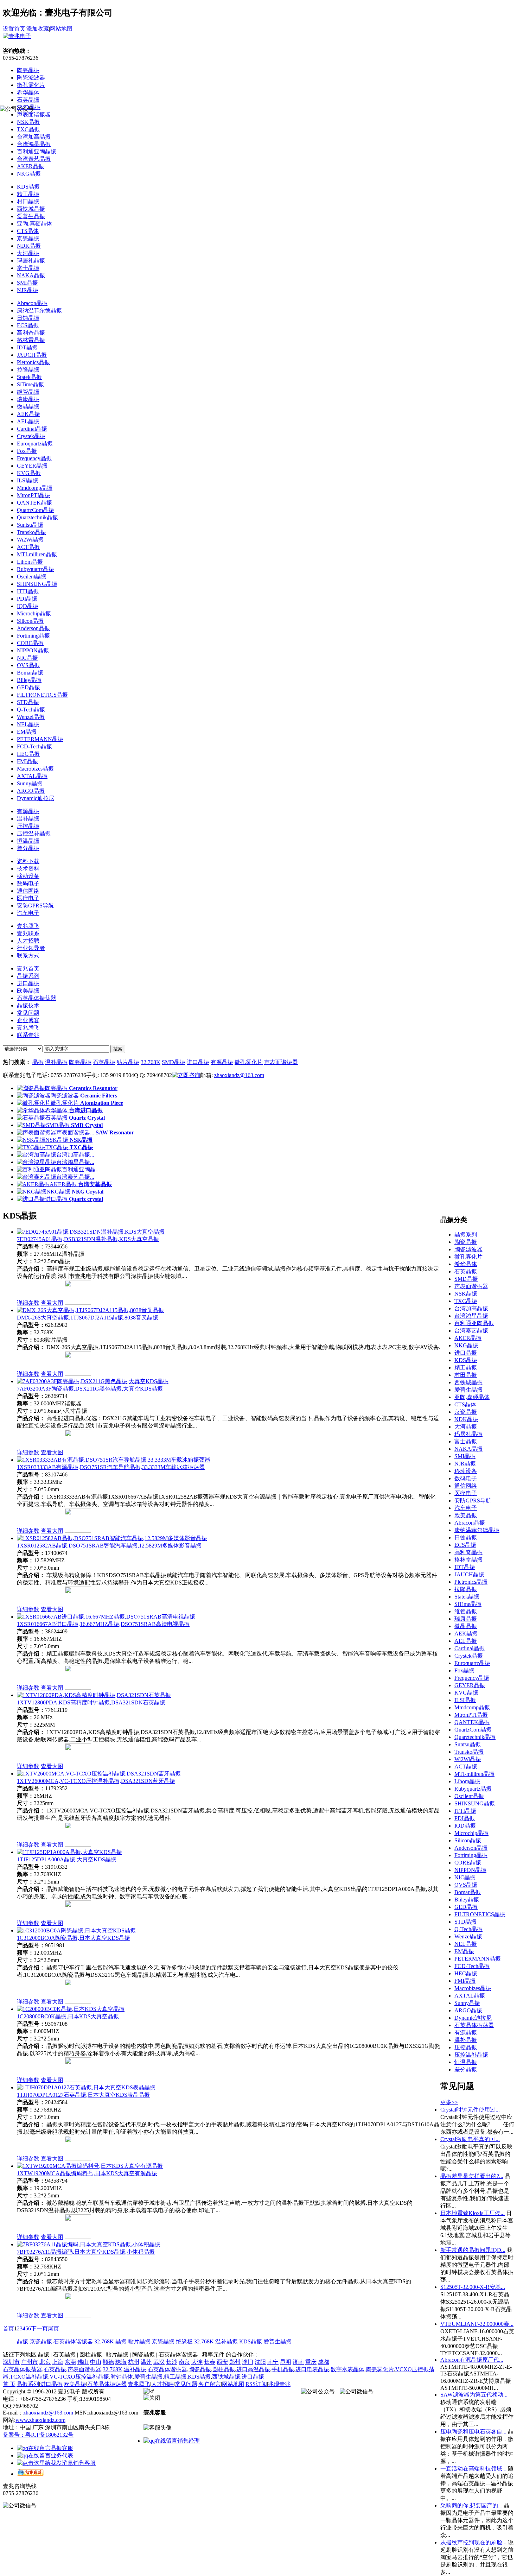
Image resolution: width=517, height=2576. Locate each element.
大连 (197, 2362)
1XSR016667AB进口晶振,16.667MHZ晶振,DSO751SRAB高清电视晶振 (103, 1624)
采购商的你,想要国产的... (471, 2505)
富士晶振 (28, 268)
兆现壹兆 (279, 2384)
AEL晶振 (28, 421)
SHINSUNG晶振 (37, 584)
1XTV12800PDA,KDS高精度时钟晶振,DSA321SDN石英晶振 (91, 1702)
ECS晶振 (28, 325)
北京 (45, 2362)
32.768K (151, 1062)
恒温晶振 (28, 841)
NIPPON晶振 (33, 650)
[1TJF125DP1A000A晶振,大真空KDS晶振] (69, 1852)
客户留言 (210, 2384)
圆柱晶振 (224, 2369)
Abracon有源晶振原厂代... (472, 2360)
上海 (58, 2362)
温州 (146, 2362)
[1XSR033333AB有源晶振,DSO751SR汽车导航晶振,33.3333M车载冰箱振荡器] (114, 1460)
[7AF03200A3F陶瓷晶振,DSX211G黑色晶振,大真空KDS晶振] (93, 1381)
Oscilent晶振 (32, 577)
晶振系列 (28, 2384)
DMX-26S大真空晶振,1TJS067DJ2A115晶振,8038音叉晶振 (88, 1318)
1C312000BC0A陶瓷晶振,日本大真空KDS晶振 (74, 1938)
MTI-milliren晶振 (37, 554)
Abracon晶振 (32, 303)
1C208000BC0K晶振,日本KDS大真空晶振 (68, 2016)
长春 (210, 2362)
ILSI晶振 (28, 480)
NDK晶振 (29, 246)
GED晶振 (28, 687)
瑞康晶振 (28, 399)
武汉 (159, 2362)
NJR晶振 (28, 290)
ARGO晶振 (31, 791)
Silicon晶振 (30, 621)
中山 (96, 2362)
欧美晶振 (75, 2384)
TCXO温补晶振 (29, 2377)
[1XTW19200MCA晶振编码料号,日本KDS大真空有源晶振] (90, 2166)
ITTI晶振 (28, 591)
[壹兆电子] (17, 36)
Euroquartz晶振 (35, 444)
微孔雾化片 (31, 85)
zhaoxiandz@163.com (239, 1075)
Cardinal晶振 (32, 429)
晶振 (38, 1062)
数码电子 (28, 883)
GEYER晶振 (32, 466)
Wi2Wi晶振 (30, 540)
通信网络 (28, 891)
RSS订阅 (256, 2384)
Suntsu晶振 (30, 525)
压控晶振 (28, 826)
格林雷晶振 (31, 340)
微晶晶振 (28, 407)
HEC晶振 (28, 754)
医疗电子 (28, 898)
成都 (324, 2362)
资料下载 (28, 861)
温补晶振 (28, 819)
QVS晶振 (28, 665)
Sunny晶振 (30, 783)
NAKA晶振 (31, 275)
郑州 (235, 2362)
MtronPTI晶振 (34, 495)
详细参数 (28, 1303)
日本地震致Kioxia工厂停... (473, 2213)
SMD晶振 (174, 1062)
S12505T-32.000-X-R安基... (473, 2287)
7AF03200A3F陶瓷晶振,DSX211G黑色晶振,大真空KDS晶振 (90, 1389)
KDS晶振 (28, 187)
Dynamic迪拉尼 (36, 798)
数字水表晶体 (347, 2369)
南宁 (273, 2362)
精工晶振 (28, 194)
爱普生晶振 (31, 216)
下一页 (39, 2328)
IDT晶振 (27, 347)
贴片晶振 (128, 1062)
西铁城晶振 (31, 209)
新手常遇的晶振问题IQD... (473, 2250)
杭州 (134, 2362)
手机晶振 (283, 2369)
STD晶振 (28, 702)
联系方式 (28, 955)
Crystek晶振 (31, 436)
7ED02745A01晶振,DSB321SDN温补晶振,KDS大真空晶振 (88, 1239)
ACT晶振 (28, 547)
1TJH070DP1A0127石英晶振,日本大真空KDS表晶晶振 (83, 2095)
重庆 (311, 2362)
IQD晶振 (28, 606)
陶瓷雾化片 (380, 2369)
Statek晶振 (29, 377)
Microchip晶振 (34, 613)
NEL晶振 (28, 724)
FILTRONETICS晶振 (42, 695)
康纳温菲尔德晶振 (39, 311)
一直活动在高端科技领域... (473, 2469)
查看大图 (52, 1303)
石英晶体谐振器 (74, 2341)
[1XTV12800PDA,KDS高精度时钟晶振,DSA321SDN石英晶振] (94, 1695)
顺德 (108, 2362)
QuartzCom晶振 (36, 510)
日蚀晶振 (28, 318)
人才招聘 (28, 941)
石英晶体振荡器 (23, 2369)
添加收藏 (38, 29)
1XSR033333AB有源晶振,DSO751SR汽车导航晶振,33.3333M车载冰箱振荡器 (111, 1467)
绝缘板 (185, 2341)
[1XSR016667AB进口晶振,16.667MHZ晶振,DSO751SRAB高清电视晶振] (106, 1617)
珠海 (121, 2362)
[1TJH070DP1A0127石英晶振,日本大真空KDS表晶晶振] (86, 2087)
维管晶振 (28, 392)
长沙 (172, 2362)
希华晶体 (28, 92)
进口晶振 (198, 1062)
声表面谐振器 (281, 1062)
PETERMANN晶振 (40, 739)
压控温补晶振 (34, 833)
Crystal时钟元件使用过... (470, 2110)
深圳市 (11, 2362)
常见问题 (186, 2384)
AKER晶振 (30, 166)
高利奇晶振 (31, 333)
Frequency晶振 (34, 458)
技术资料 (28, 869)
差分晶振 (28, 848)
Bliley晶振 (29, 680)
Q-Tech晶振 (31, 710)
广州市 (30, 2362)
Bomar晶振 (30, 673)
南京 (184, 2362)
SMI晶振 (27, 283)
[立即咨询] (186, 1075)
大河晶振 (28, 253)
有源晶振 (28, 811)
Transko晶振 (31, 532)
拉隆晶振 (28, 370)
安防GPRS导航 (35, 906)
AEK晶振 (28, 414)
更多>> (449, 2102)
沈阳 (260, 2362)
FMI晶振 (27, 761)
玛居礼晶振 (31, 261)
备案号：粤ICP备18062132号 (38, 2435)
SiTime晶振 (30, 384)
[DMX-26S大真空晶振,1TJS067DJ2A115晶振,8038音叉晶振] (90, 1310)
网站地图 (61, 29)
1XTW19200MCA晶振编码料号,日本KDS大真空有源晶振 (87, 2173)
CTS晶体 (28, 231)
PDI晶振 (27, 599)
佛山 (83, 2362)
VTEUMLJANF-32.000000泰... (477, 2324)
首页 (8, 2328)
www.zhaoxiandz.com (40, 2420)
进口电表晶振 (312, 2369)
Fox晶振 (27, 451)
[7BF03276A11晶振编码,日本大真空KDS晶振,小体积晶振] (89, 2244)
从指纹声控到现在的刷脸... (473, 2542)
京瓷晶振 (28, 238)
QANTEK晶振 (34, 503)
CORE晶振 (30, 643)
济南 (298, 2362)
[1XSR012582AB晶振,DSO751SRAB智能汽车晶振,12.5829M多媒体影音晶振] (112, 1538)
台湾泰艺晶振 (34, 159)
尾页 (53, 2328)
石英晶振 (28, 100)
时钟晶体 (122, 2377)
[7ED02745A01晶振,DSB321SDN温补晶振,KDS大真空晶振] (91, 1232)
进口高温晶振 (253, 2369)
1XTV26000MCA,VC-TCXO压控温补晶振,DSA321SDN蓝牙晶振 (96, 1781)
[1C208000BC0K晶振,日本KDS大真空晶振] (71, 2009)
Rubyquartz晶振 (36, 569)
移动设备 (28, 876)
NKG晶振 (29, 174)
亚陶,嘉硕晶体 (34, 224)
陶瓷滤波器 (31, 78)
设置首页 (14, 29)
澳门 (248, 2362)
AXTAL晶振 (32, 776)
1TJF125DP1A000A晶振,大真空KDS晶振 (67, 1859)
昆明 (286, 2362)
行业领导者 (31, 948)
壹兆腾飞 (28, 926)
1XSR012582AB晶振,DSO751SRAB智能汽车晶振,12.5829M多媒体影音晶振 (109, 1546)
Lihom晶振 (30, 562)
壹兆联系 (28, 933)
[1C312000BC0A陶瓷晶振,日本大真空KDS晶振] (76, 1931)
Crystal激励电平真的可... (470, 2139)
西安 (222, 2362)
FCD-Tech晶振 (34, 746)
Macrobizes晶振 (35, 769)
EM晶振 (27, 732)
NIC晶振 (27, 658)
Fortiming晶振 (33, 636)
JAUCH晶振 (32, 355)
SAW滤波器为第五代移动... (474, 2395)
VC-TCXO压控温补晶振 (79, 2377)
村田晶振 (28, 201)
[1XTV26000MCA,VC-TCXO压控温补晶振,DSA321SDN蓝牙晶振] (99, 1774)
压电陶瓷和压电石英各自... (473, 2432)
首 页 (9, 2384)
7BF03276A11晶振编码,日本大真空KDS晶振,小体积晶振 (86, 2252)
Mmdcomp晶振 (35, 488)
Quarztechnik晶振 (37, 517)
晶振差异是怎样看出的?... (472, 2176)
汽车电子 (28, 913)
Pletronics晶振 (33, 362)
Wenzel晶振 (31, 717)
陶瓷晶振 (28, 70)
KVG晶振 (29, 473)
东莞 (70, 2362)
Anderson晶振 (33, 628)
